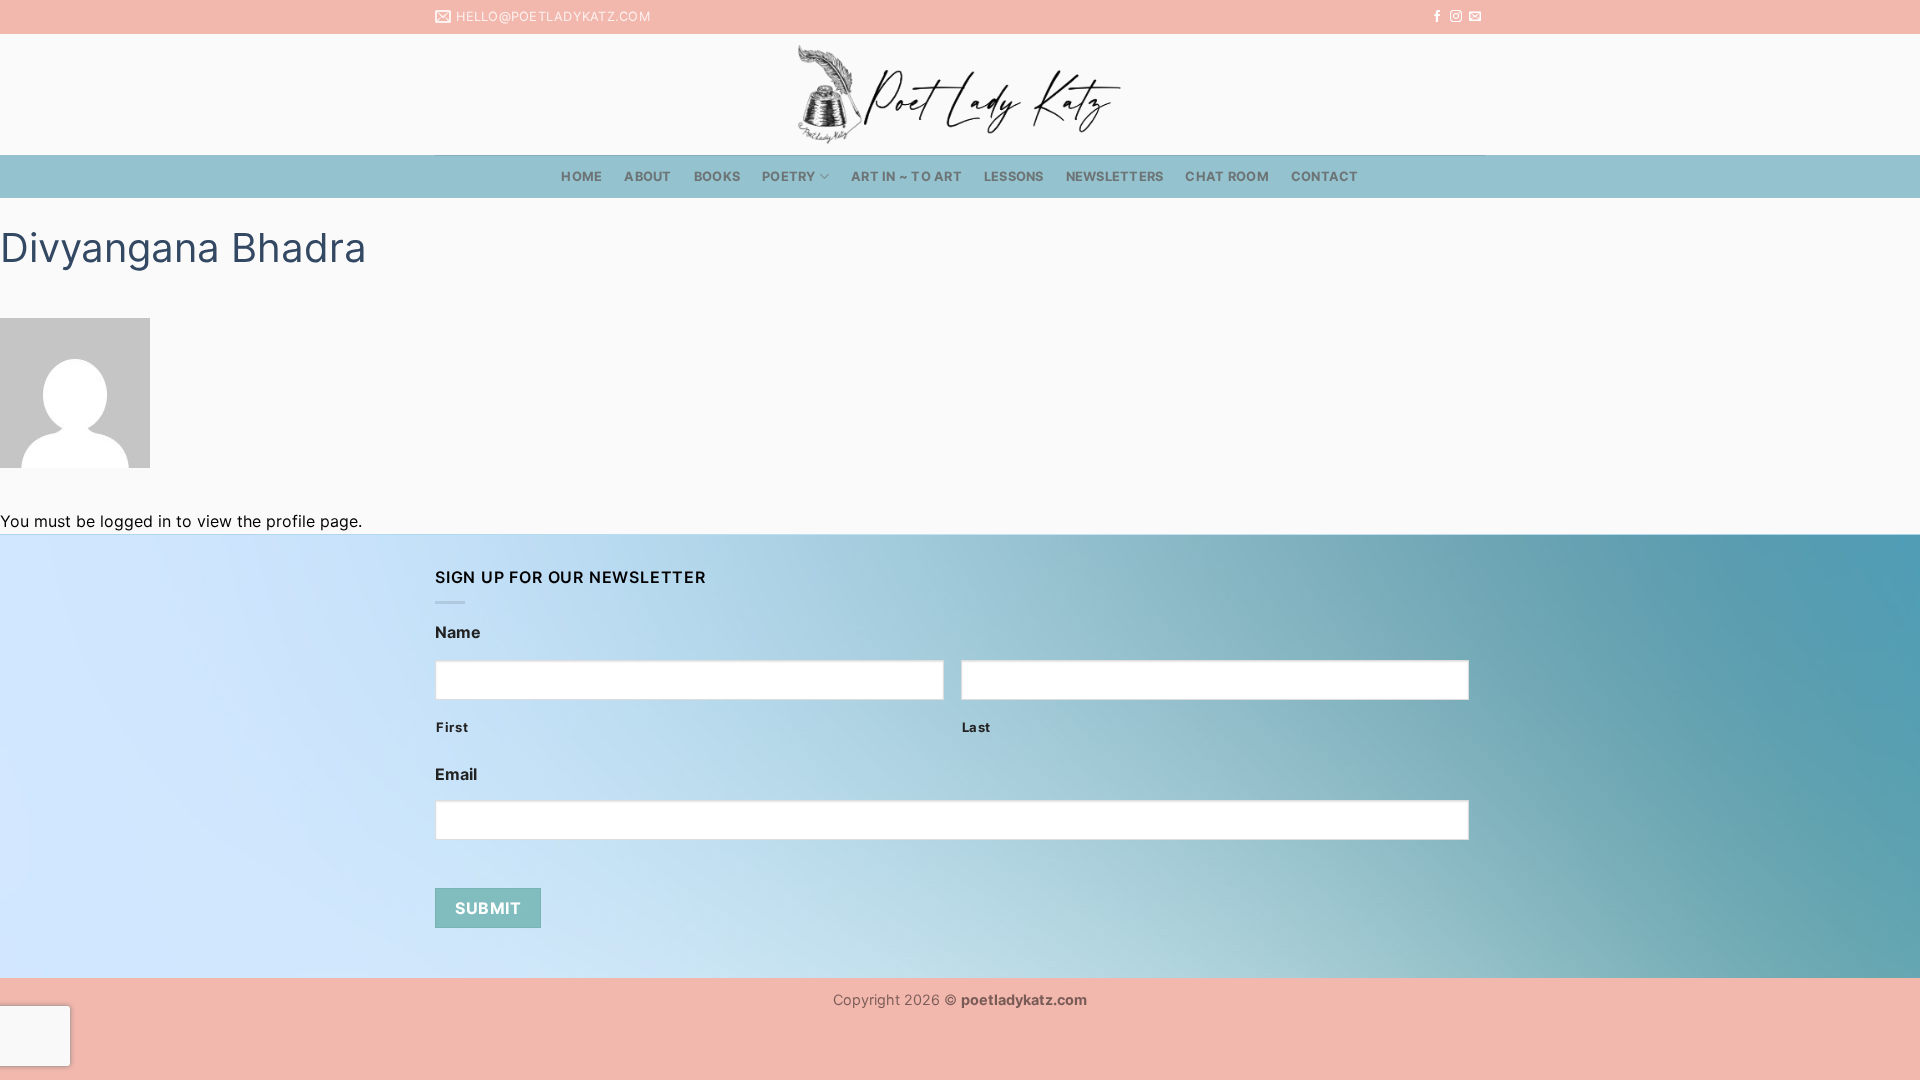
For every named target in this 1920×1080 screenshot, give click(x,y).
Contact (1325, 176)
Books (717, 176)
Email (456, 774)
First (452, 727)
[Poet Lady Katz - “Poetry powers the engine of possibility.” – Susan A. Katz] (960, 94)
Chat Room (1226, 176)
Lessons (1014, 176)
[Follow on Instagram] (1456, 17)
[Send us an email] (1475, 17)
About (647, 176)
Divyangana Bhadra (183, 247)
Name (458, 632)
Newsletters (1115, 176)
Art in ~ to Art (906, 176)
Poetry (789, 176)
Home (581, 176)
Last (977, 727)
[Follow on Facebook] (1437, 17)
